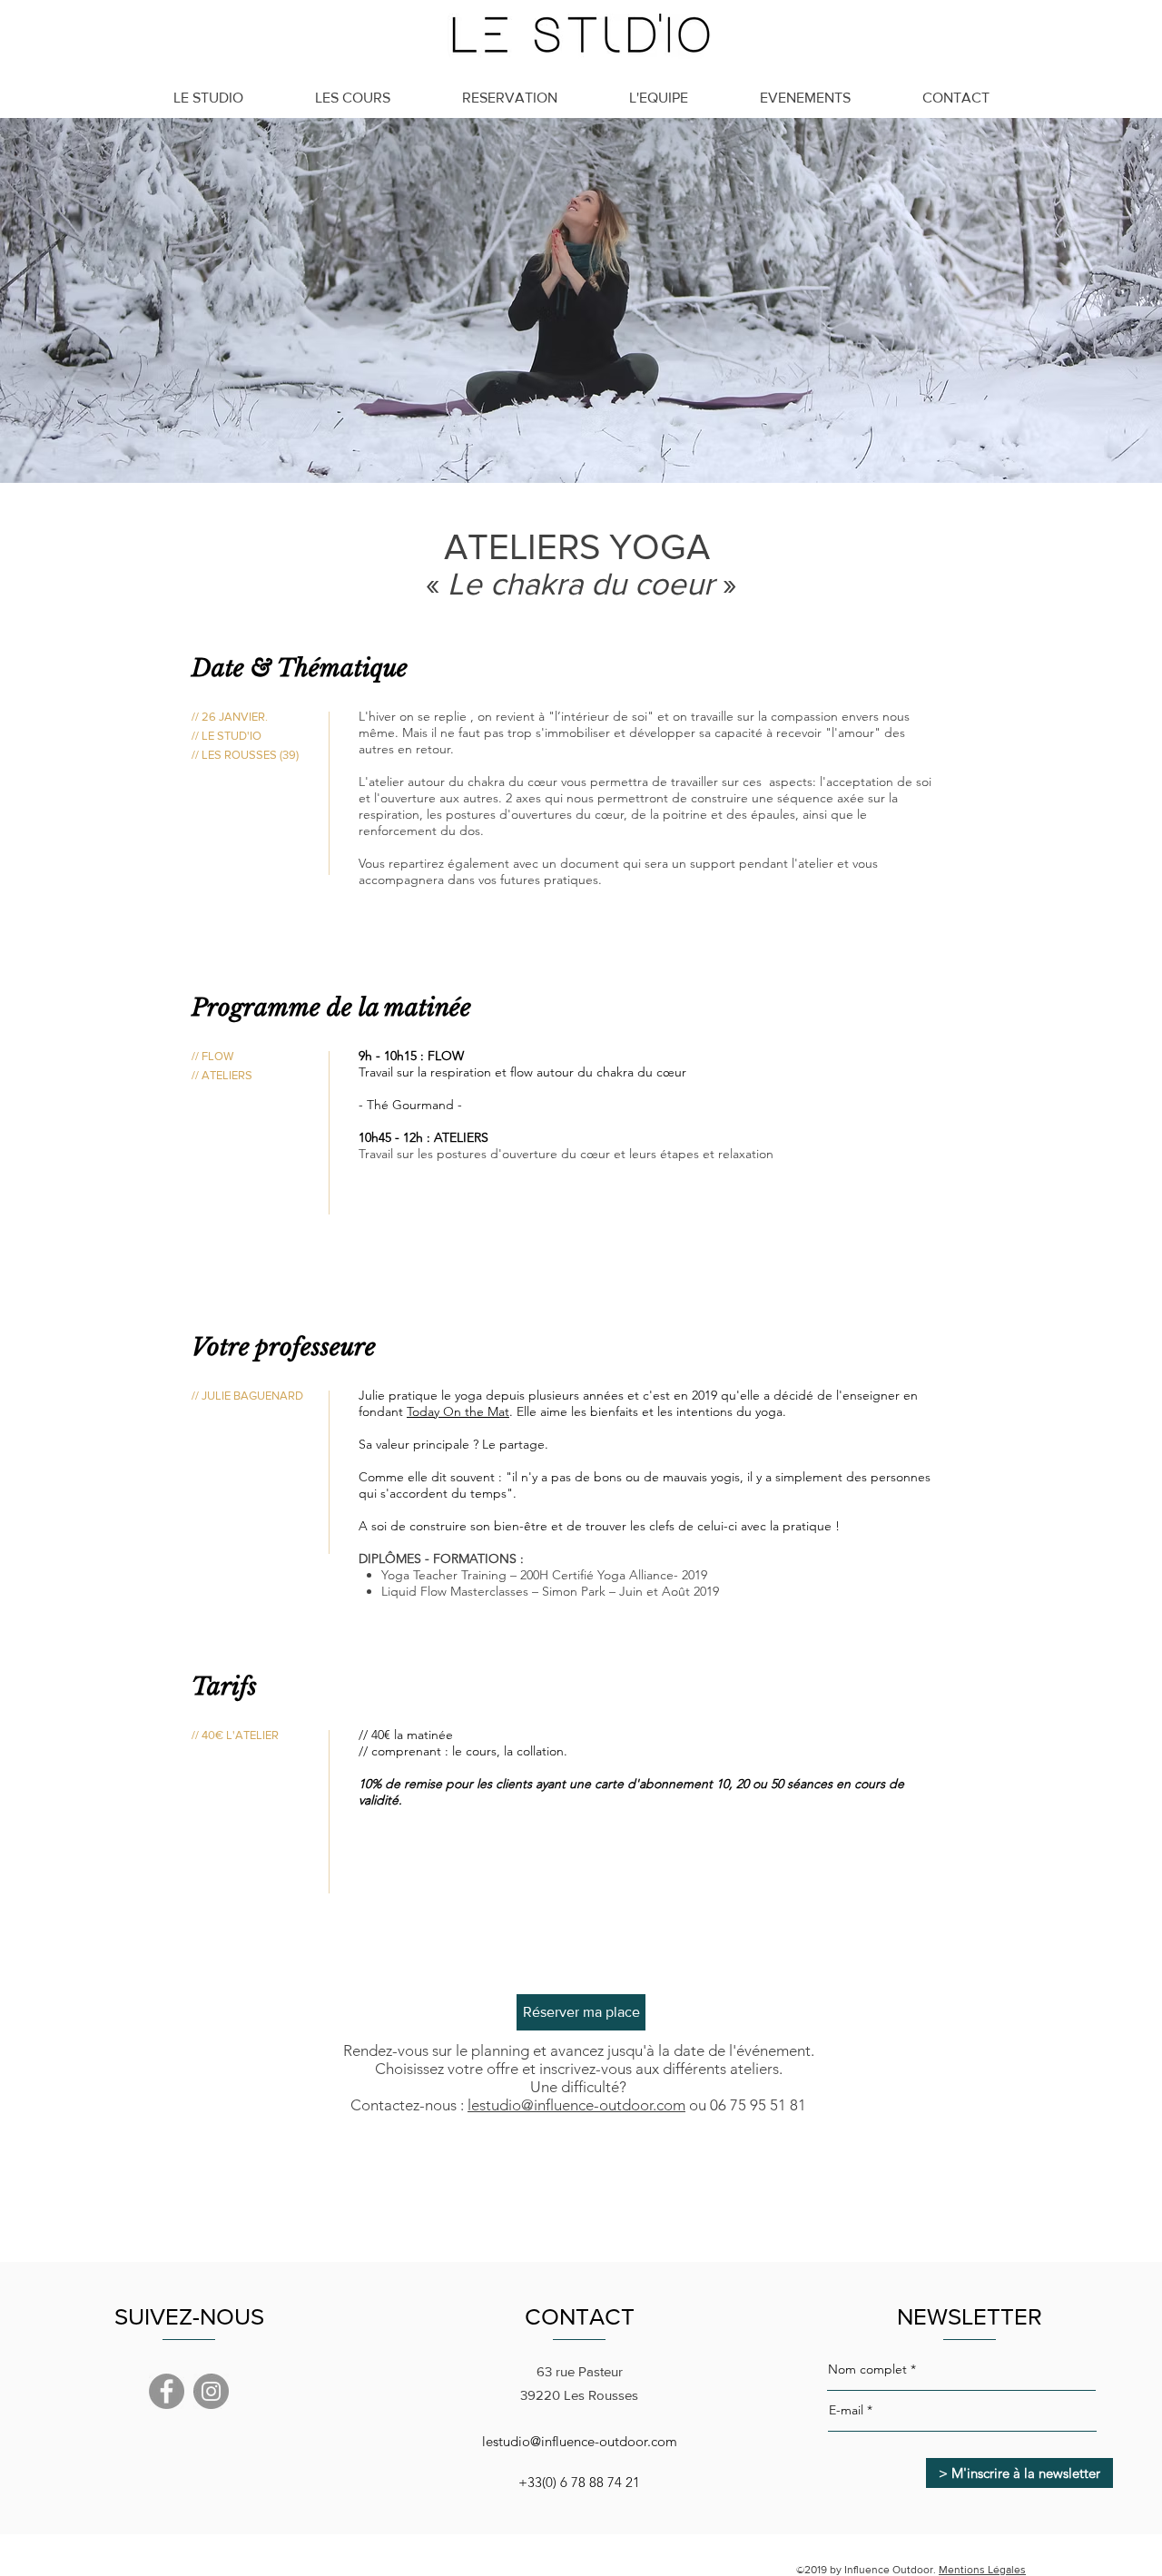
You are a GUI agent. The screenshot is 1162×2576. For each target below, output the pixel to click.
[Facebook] (167, 2391)
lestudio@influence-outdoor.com (576, 2105)
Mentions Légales (982, 2570)
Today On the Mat (458, 1411)
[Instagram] (211, 2391)
